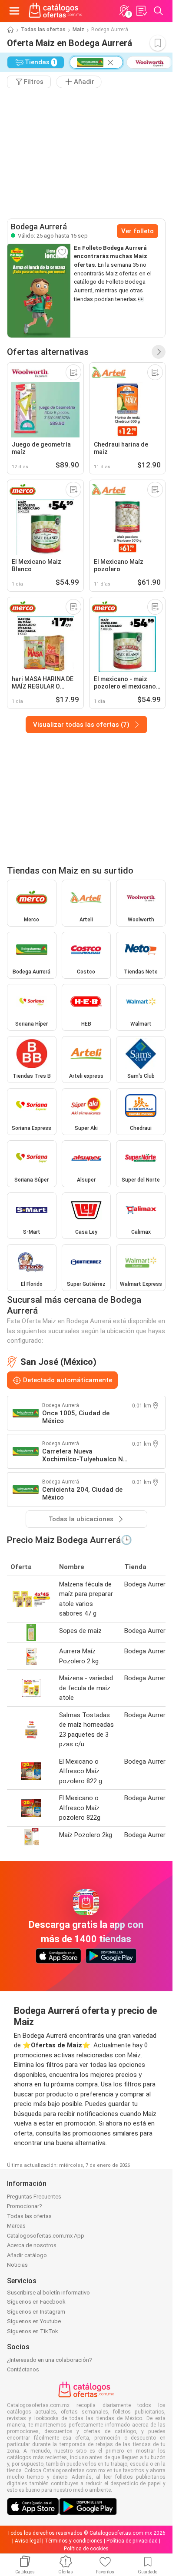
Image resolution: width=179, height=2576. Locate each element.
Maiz (78, 30)
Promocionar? (25, 2206)
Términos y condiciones (74, 2541)
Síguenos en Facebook (36, 2302)
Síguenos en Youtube (34, 2321)
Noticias (17, 2265)
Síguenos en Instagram (36, 2312)
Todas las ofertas (43, 30)
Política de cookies (86, 2549)
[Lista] (141, 11)
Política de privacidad (132, 2541)
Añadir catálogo (27, 2255)
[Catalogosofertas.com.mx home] (55, 11)
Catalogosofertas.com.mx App (46, 2236)
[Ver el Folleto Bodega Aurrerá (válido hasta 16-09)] (39, 291)
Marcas (16, 2226)
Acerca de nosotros (32, 2245)
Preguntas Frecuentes (34, 2197)
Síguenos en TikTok (33, 2331)
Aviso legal (28, 2541)
